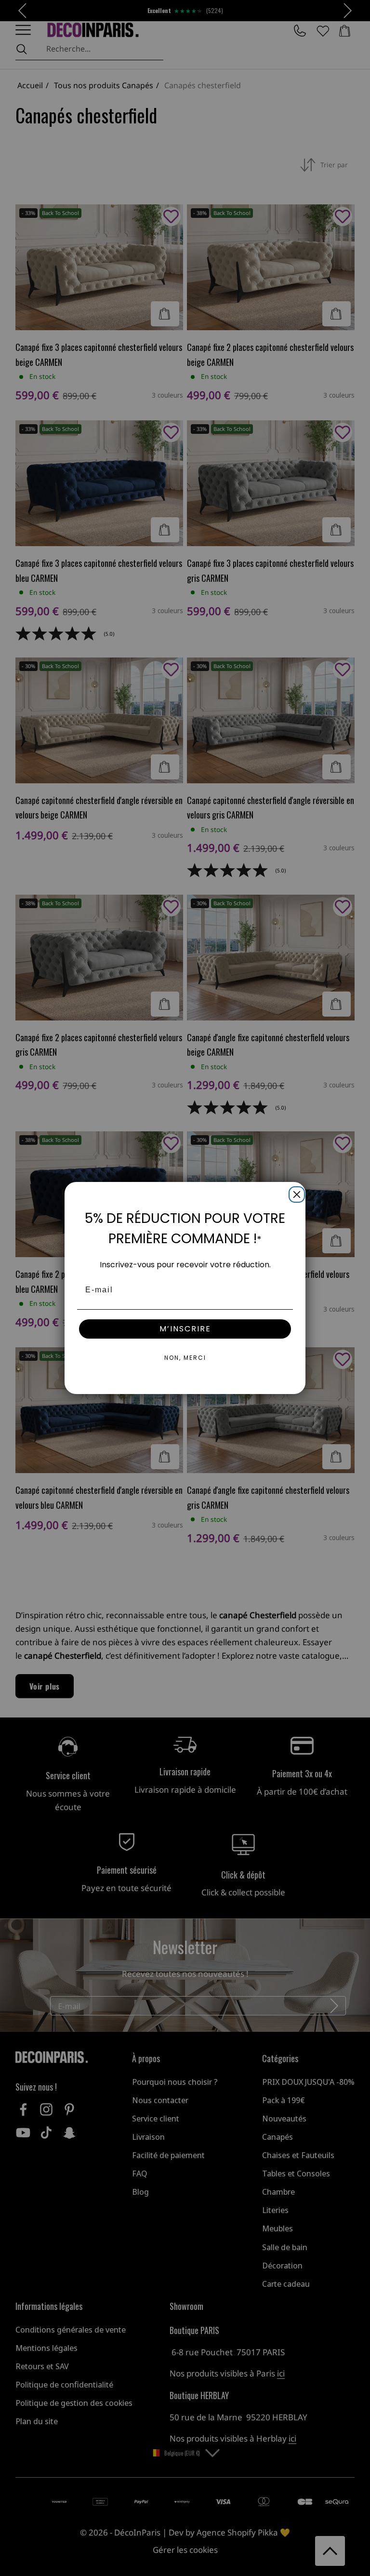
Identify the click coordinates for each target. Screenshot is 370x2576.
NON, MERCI (185, 1358)
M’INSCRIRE (185, 1329)
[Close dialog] (295, 1193)
